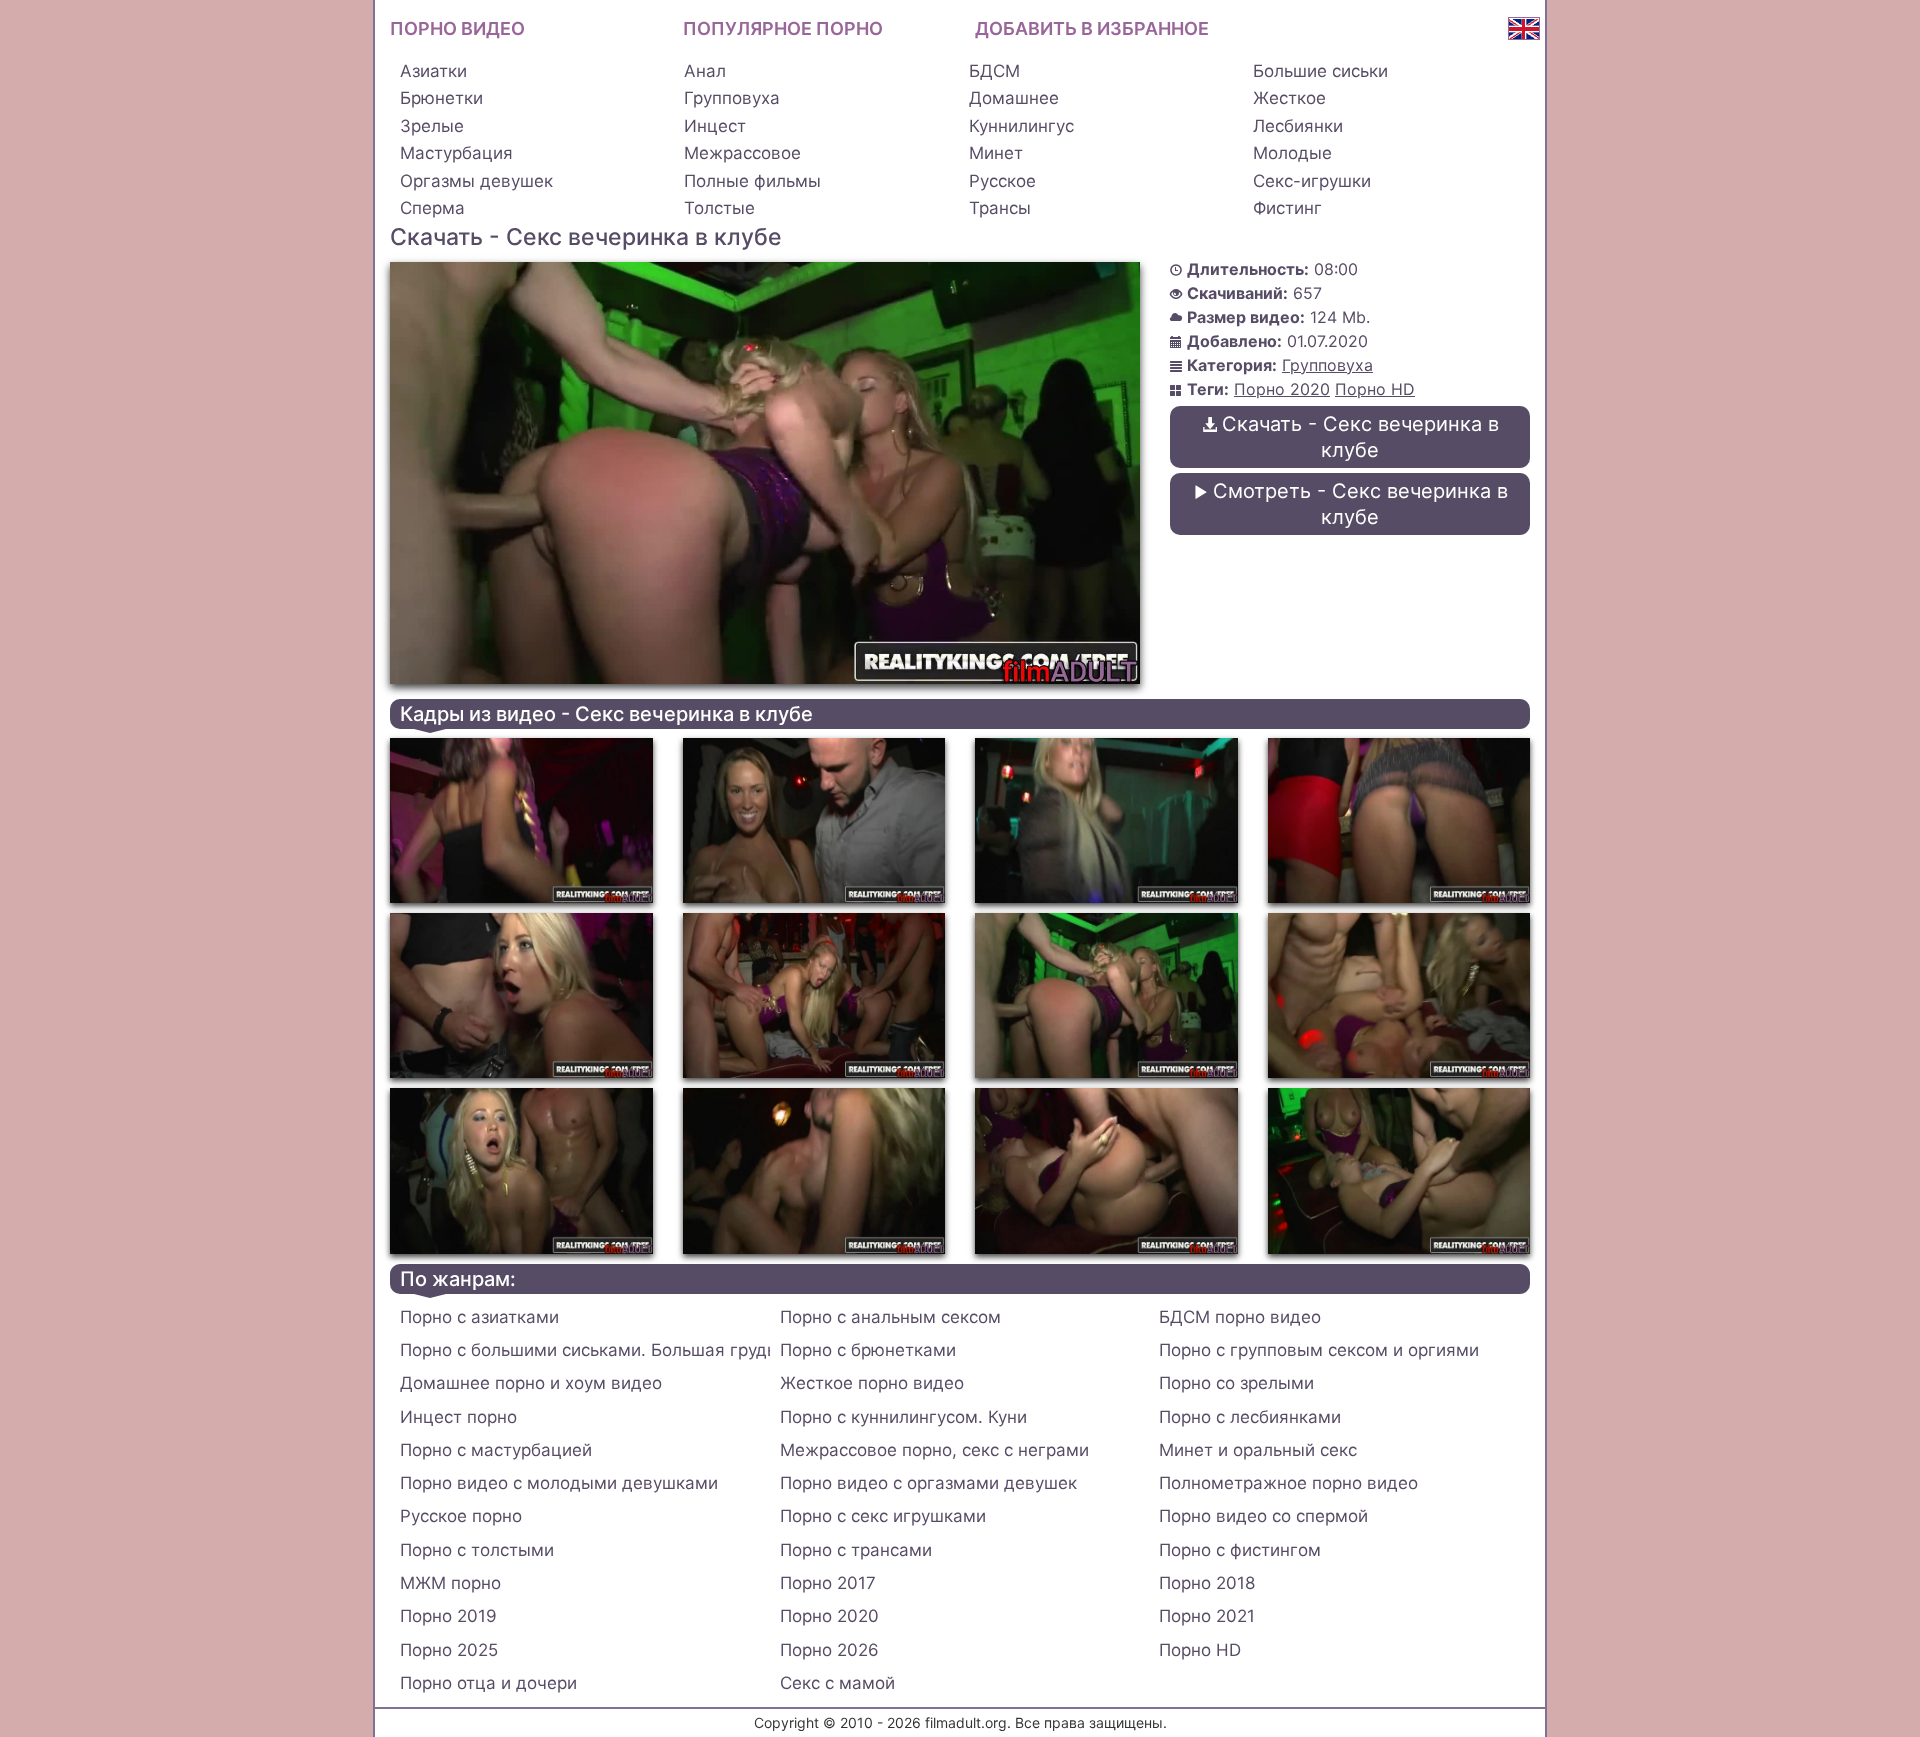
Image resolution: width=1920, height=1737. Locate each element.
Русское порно (461, 1516)
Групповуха (732, 98)
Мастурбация (456, 153)
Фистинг (1287, 208)
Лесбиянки (1298, 126)
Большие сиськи (1320, 71)
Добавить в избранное (1092, 28)
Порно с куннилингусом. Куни (903, 1417)
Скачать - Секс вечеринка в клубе (1360, 437)
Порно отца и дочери (488, 1683)
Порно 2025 (449, 1650)
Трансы (1000, 208)
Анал (705, 71)
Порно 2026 (829, 1650)
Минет (996, 153)
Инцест (715, 126)
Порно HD (1375, 389)
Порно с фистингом (1240, 1550)
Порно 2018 (1207, 1583)
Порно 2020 (1282, 389)
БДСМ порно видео (1240, 1317)
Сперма (432, 208)
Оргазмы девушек (476, 181)
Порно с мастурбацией (496, 1450)
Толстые (719, 208)
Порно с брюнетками (868, 1350)
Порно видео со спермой (1263, 1516)
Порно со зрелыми (1236, 1383)
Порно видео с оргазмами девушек (928, 1483)
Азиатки (433, 71)
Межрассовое (742, 153)
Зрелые (432, 126)
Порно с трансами (856, 1550)
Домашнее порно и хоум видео (531, 1383)
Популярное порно (783, 28)
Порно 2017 (828, 1583)
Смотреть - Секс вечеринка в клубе (1360, 504)
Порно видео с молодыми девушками (559, 1483)
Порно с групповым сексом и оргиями (1319, 1350)
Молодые (1292, 153)
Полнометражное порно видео (1288, 1483)
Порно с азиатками (479, 1317)
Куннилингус (1021, 126)
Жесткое (1289, 98)
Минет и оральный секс (1258, 1450)
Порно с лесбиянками (1250, 1417)
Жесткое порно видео (872, 1383)
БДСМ (994, 71)
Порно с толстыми (477, 1550)
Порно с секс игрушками (883, 1516)
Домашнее (1014, 98)
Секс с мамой (837, 1683)
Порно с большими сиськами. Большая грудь (585, 1350)
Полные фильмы (752, 181)
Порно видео (457, 28)
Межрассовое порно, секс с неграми (934, 1450)
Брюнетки (441, 98)
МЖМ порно (450, 1583)
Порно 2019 (448, 1616)
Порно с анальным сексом (890, 1317)
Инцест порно (458, 1417)
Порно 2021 (1207, 1616)
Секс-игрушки (1312, 181)
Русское (1002, 181)
